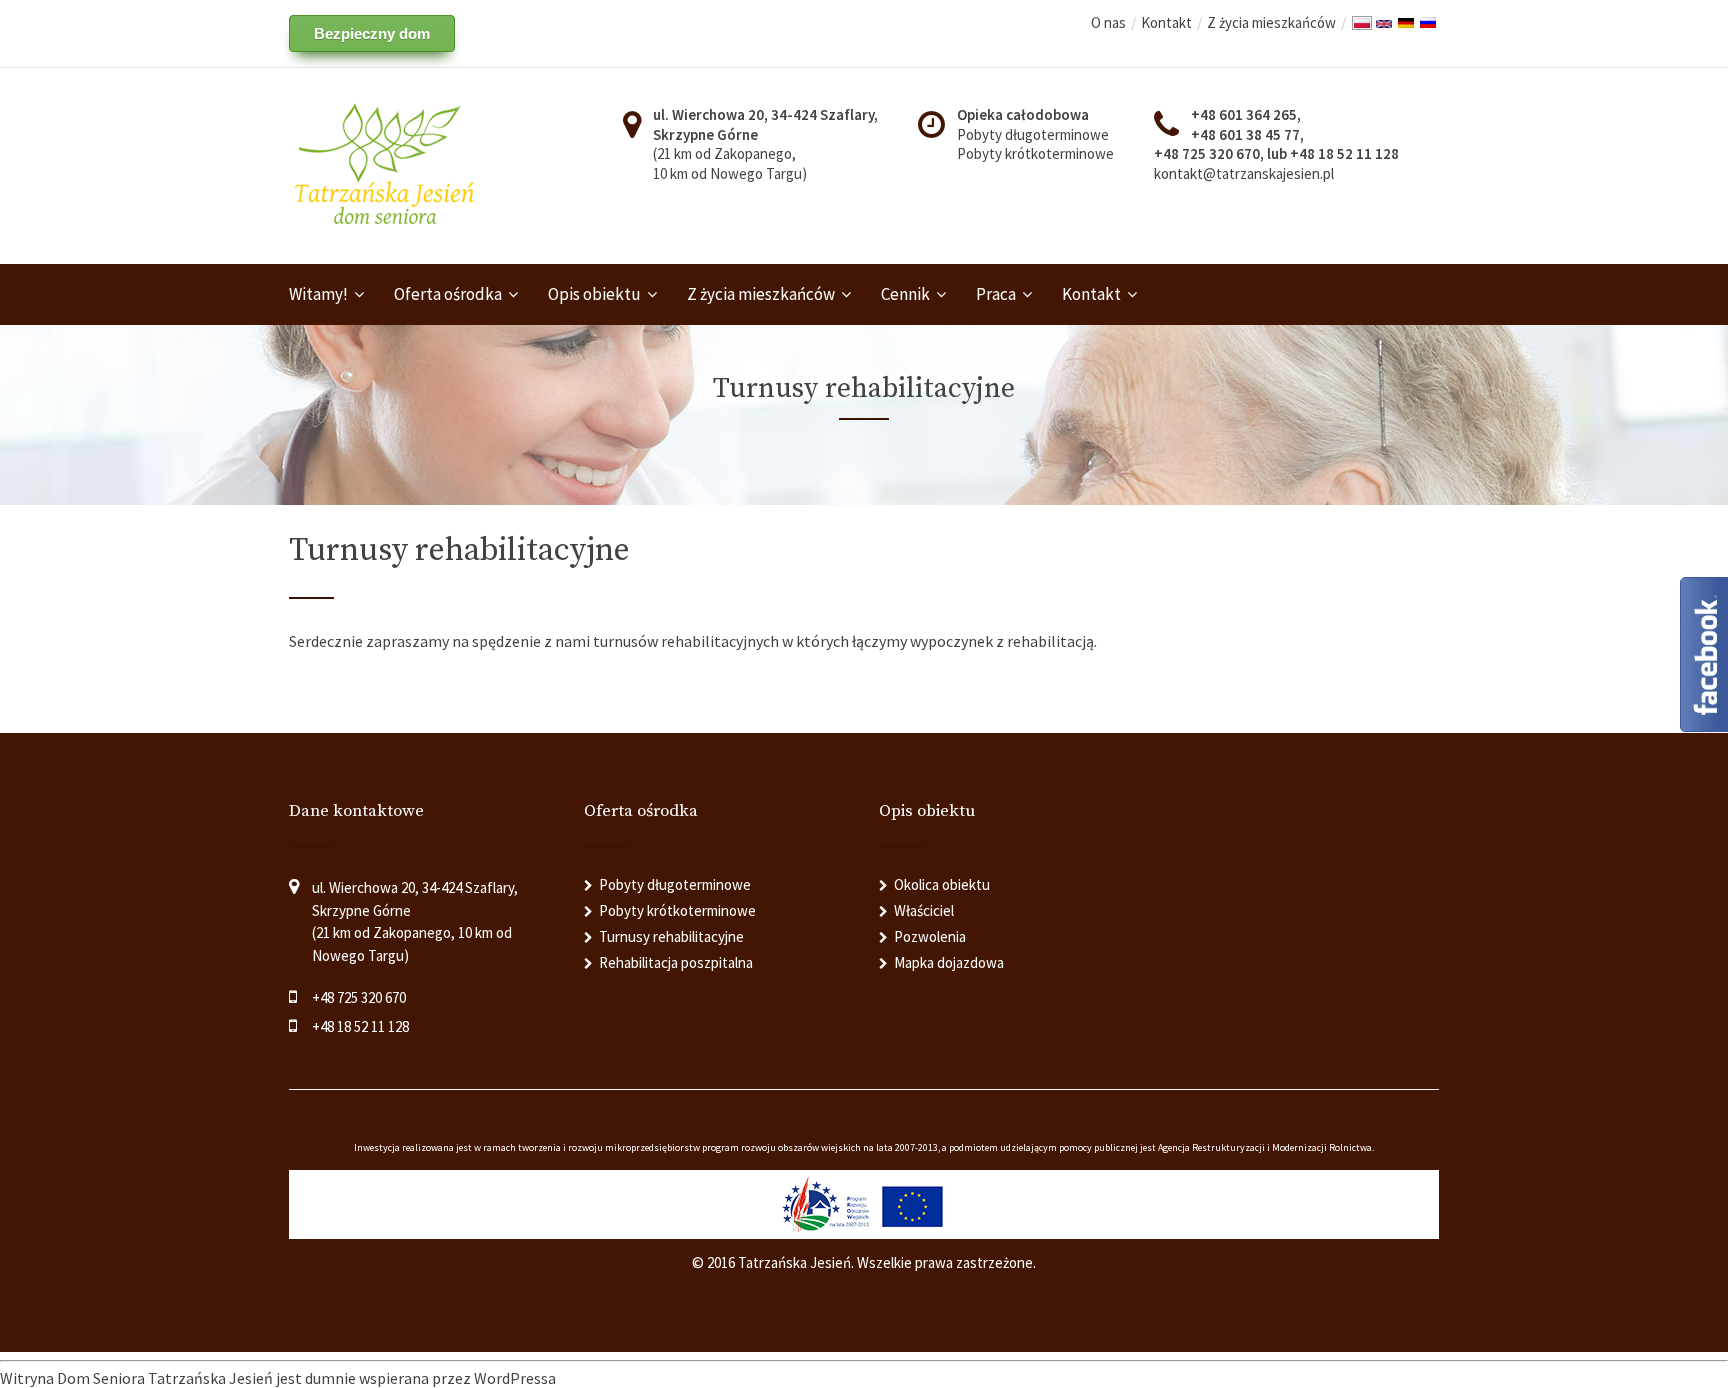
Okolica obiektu (942, 884)
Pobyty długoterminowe (1033, 134)
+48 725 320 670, (1210, 153)
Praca (996, 294)
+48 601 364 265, (1246, 114)
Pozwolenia (930, 936)
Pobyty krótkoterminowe (1035, 153)
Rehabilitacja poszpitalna (676, 962)
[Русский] (1428, 24)
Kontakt (1166, 22)
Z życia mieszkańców (1271, 22)
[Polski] (1362, 25)
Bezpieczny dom (372, 33)
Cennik (905, 294)
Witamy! (318, 294)
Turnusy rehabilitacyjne (671, 936)
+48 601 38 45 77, (1247, 134)
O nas (1108, 22)
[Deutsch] (1406, 25)
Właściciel (924, 910)
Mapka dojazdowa (949, 962)
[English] (1384, 25)
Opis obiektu (594, 294)
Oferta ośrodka (448, 294)
